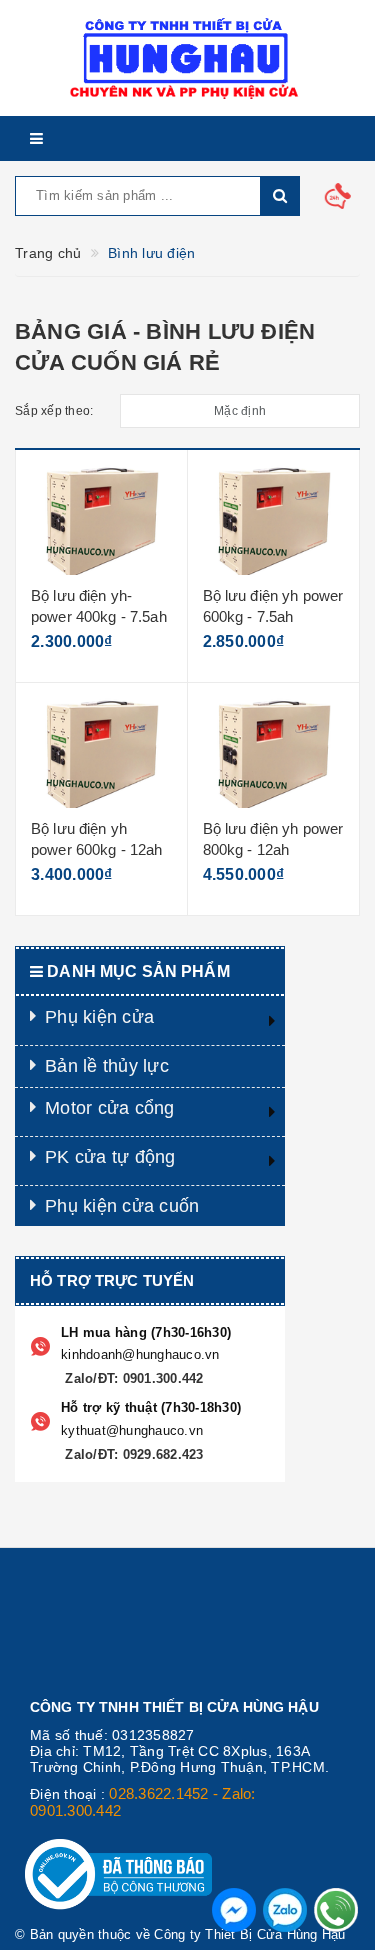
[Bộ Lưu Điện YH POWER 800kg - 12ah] (274, 753)
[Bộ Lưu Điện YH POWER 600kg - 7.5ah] (274, 520)
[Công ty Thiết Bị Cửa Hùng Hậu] (187, 58)
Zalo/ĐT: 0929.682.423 (132, 1454)
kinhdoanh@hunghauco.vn (140, 1354)
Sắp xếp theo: (54, 411)
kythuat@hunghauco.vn (132, 1430)
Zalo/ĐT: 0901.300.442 (132, 1378)
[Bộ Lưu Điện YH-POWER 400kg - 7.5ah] (101, 520)
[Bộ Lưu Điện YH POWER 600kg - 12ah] (101, 753)
